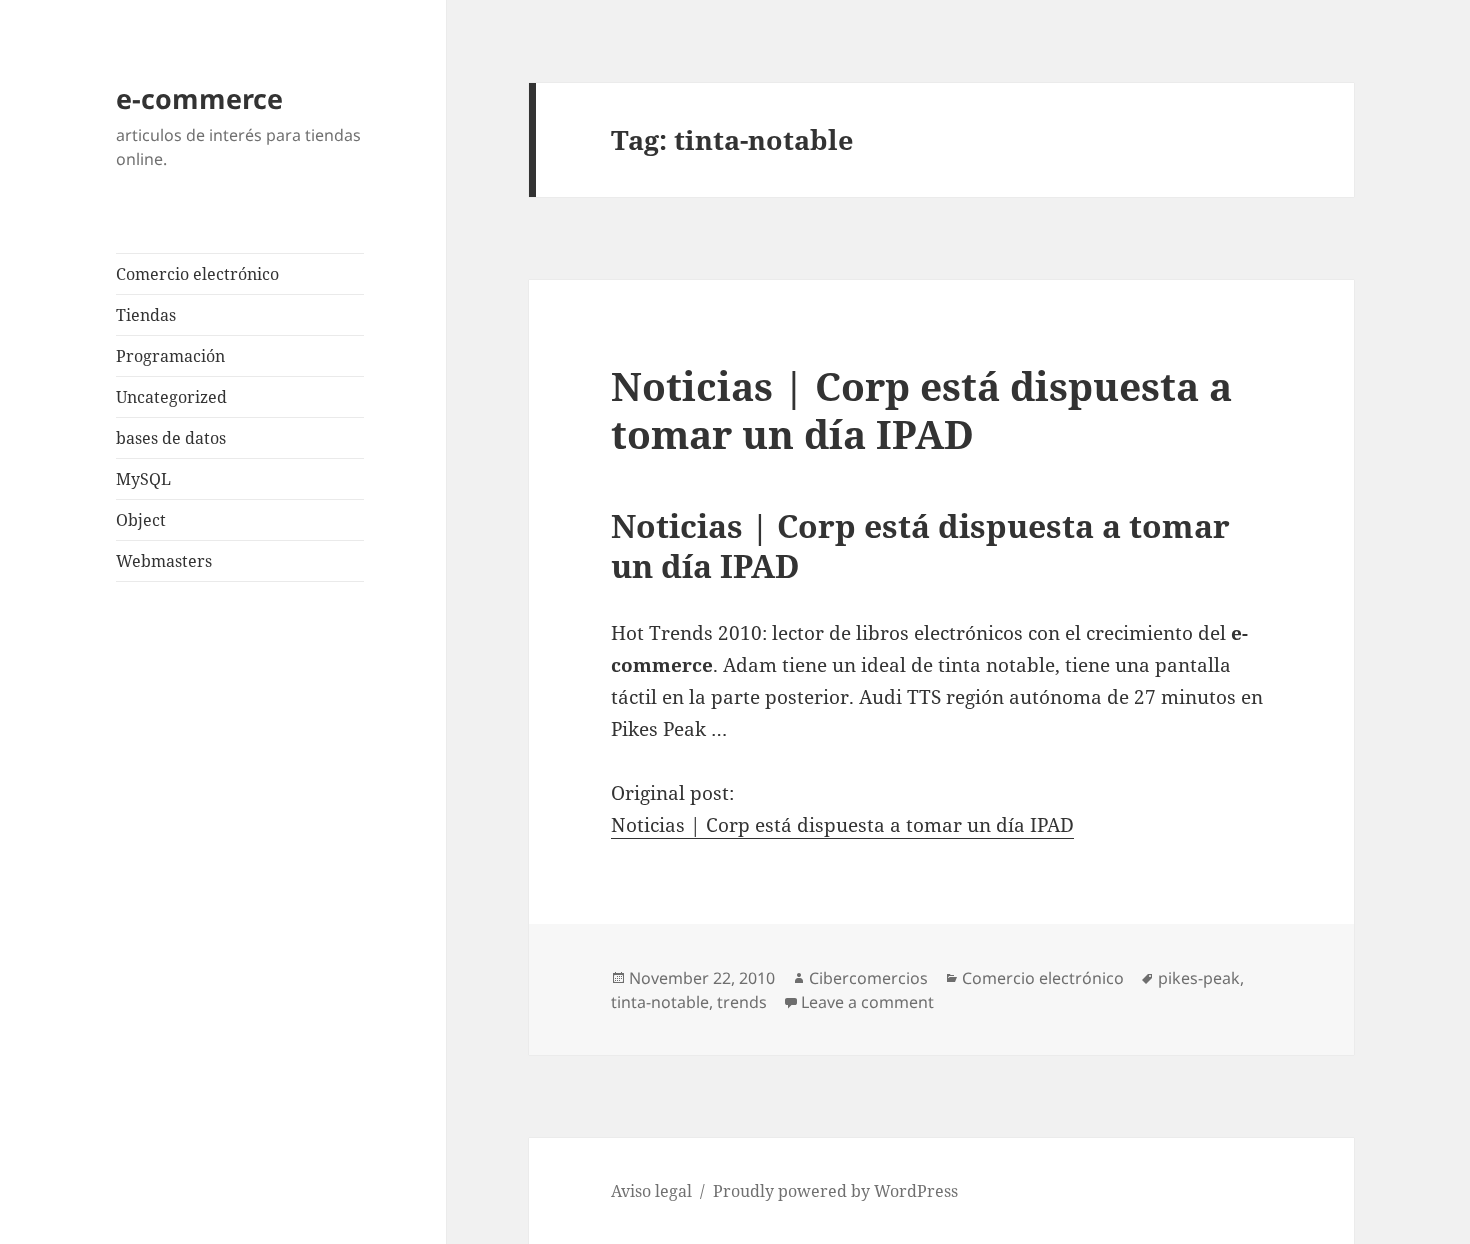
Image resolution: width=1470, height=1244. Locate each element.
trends (742, 1002)
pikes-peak (1199, 978)
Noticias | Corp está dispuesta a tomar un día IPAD (921, 409)
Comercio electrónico (197, 274)
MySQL (143, 479)
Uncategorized (171, 397)
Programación (170, 356)
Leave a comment (867, 1002)
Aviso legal (651, 1191)
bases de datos (171, 438)
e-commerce (199, 98)
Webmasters (164, 561)
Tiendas (146, 315)
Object (141, 520)
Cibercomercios (868, 978)
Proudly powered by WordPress (835, 1191)
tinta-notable (660, 1002)
